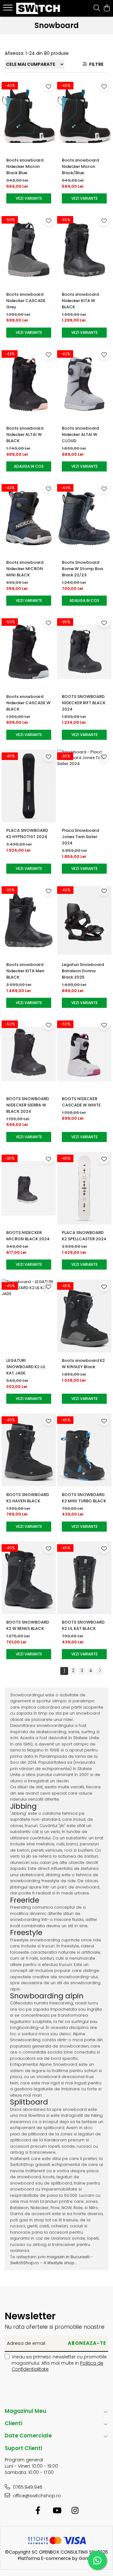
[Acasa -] (39, 8)
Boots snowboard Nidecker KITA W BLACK (80, 301)
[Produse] (9, 9)
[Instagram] (75, 2511)
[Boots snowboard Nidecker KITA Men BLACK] (29, 920)
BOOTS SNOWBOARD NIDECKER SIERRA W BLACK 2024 (28, 1105)
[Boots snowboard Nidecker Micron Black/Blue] (84, 116)
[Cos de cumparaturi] (107, 9)
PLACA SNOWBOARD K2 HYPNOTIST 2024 (27, 834)
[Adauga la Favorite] (48, 86)
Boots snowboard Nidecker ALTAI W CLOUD (80, 434)
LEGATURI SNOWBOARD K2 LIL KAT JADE (26, 1367)
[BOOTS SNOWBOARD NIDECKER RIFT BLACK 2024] (84, 652)
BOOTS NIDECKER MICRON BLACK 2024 (28, 1236)
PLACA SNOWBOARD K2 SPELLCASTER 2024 (84, 1236)
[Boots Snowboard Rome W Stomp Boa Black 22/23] (84, 518)
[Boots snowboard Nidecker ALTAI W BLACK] (29, 384)
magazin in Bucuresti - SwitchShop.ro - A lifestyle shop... (51, 2260)
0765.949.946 (27, 2487)
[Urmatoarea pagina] (100, 1671)
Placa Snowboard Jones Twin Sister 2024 (80, 837)
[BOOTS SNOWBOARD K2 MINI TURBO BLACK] (84, 1450)
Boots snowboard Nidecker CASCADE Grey (26, 301)
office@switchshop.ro (36, 2496)
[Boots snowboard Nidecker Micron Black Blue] (29, 116)
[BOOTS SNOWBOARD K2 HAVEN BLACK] (29, 1450)
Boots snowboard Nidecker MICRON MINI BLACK (25, 569)
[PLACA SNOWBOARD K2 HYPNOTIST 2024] (29, 786)
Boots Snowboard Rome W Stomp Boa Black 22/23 (82, 569)
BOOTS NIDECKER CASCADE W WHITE (81, 1102)
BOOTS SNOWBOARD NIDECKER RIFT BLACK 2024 (84, 703)
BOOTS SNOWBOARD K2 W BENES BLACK (28, 1625)
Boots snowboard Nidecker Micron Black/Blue (80, 166)
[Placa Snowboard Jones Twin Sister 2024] (84, 786)
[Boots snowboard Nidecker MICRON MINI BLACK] (29, 518)
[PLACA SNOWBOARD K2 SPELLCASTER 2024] (84, 1188)
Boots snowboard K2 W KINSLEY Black (83, 1364)
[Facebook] (38, 2511)
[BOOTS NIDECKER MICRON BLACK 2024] (29, 1188)
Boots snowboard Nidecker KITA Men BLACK (25, 971)
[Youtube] (57, 2511)
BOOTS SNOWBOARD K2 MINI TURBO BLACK (84, 1498)
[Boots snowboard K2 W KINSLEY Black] (84, 1316)
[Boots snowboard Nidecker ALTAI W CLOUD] (84, 384)
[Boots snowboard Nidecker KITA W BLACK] (84, 250)
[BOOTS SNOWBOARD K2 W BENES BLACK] (29, 1578)
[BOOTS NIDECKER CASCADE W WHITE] (84, 1054)
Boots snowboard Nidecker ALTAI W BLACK (25, 434)
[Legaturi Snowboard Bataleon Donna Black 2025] (84, 920)
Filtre (95, 64)
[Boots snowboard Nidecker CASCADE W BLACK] (29, 652)
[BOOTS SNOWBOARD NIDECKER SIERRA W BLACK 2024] (29, 1054)
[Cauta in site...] (97, 9)
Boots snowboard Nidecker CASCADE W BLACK (28, 703)
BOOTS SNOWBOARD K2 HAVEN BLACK (28, 1498)
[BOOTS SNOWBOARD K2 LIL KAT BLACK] (84, 1578)
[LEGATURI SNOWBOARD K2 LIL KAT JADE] (29, 1316)
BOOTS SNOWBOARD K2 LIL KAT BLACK (83, 1625)
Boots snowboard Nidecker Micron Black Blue (25, 166)
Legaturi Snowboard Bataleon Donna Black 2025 (83, 971)
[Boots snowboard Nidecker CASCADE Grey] (29, 250)
